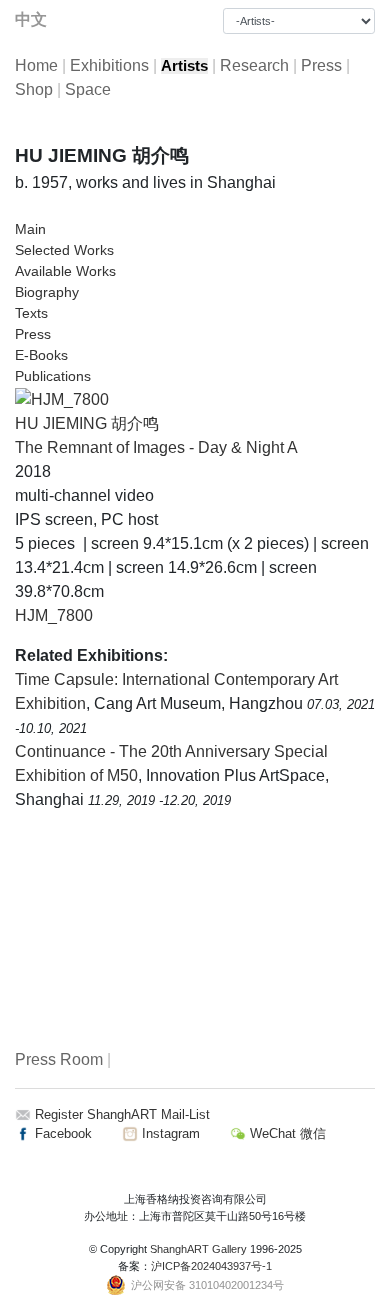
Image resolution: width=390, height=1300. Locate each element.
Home (36, 65)
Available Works (65, 271)
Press (321, 65)
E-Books (41, 355)
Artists (184, 66)
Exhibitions (109, 65)
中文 (31, 19)
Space (88, 89)
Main (30, 229)
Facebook (61, 1133)
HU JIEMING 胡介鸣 (87, 423)
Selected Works (64, 250)
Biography (47, 292)
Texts (31, 313)
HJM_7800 (54, 615)
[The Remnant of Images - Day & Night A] (62, 398)
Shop (34, 89)
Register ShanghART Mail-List (122, 1114)
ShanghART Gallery (198, 1249)
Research (254, 65)
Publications (53, 376)
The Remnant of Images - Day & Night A (156, 447)
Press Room (59, 1059)
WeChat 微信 (286, 1133)
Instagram (169, 1133)
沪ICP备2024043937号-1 (211, 1266)
